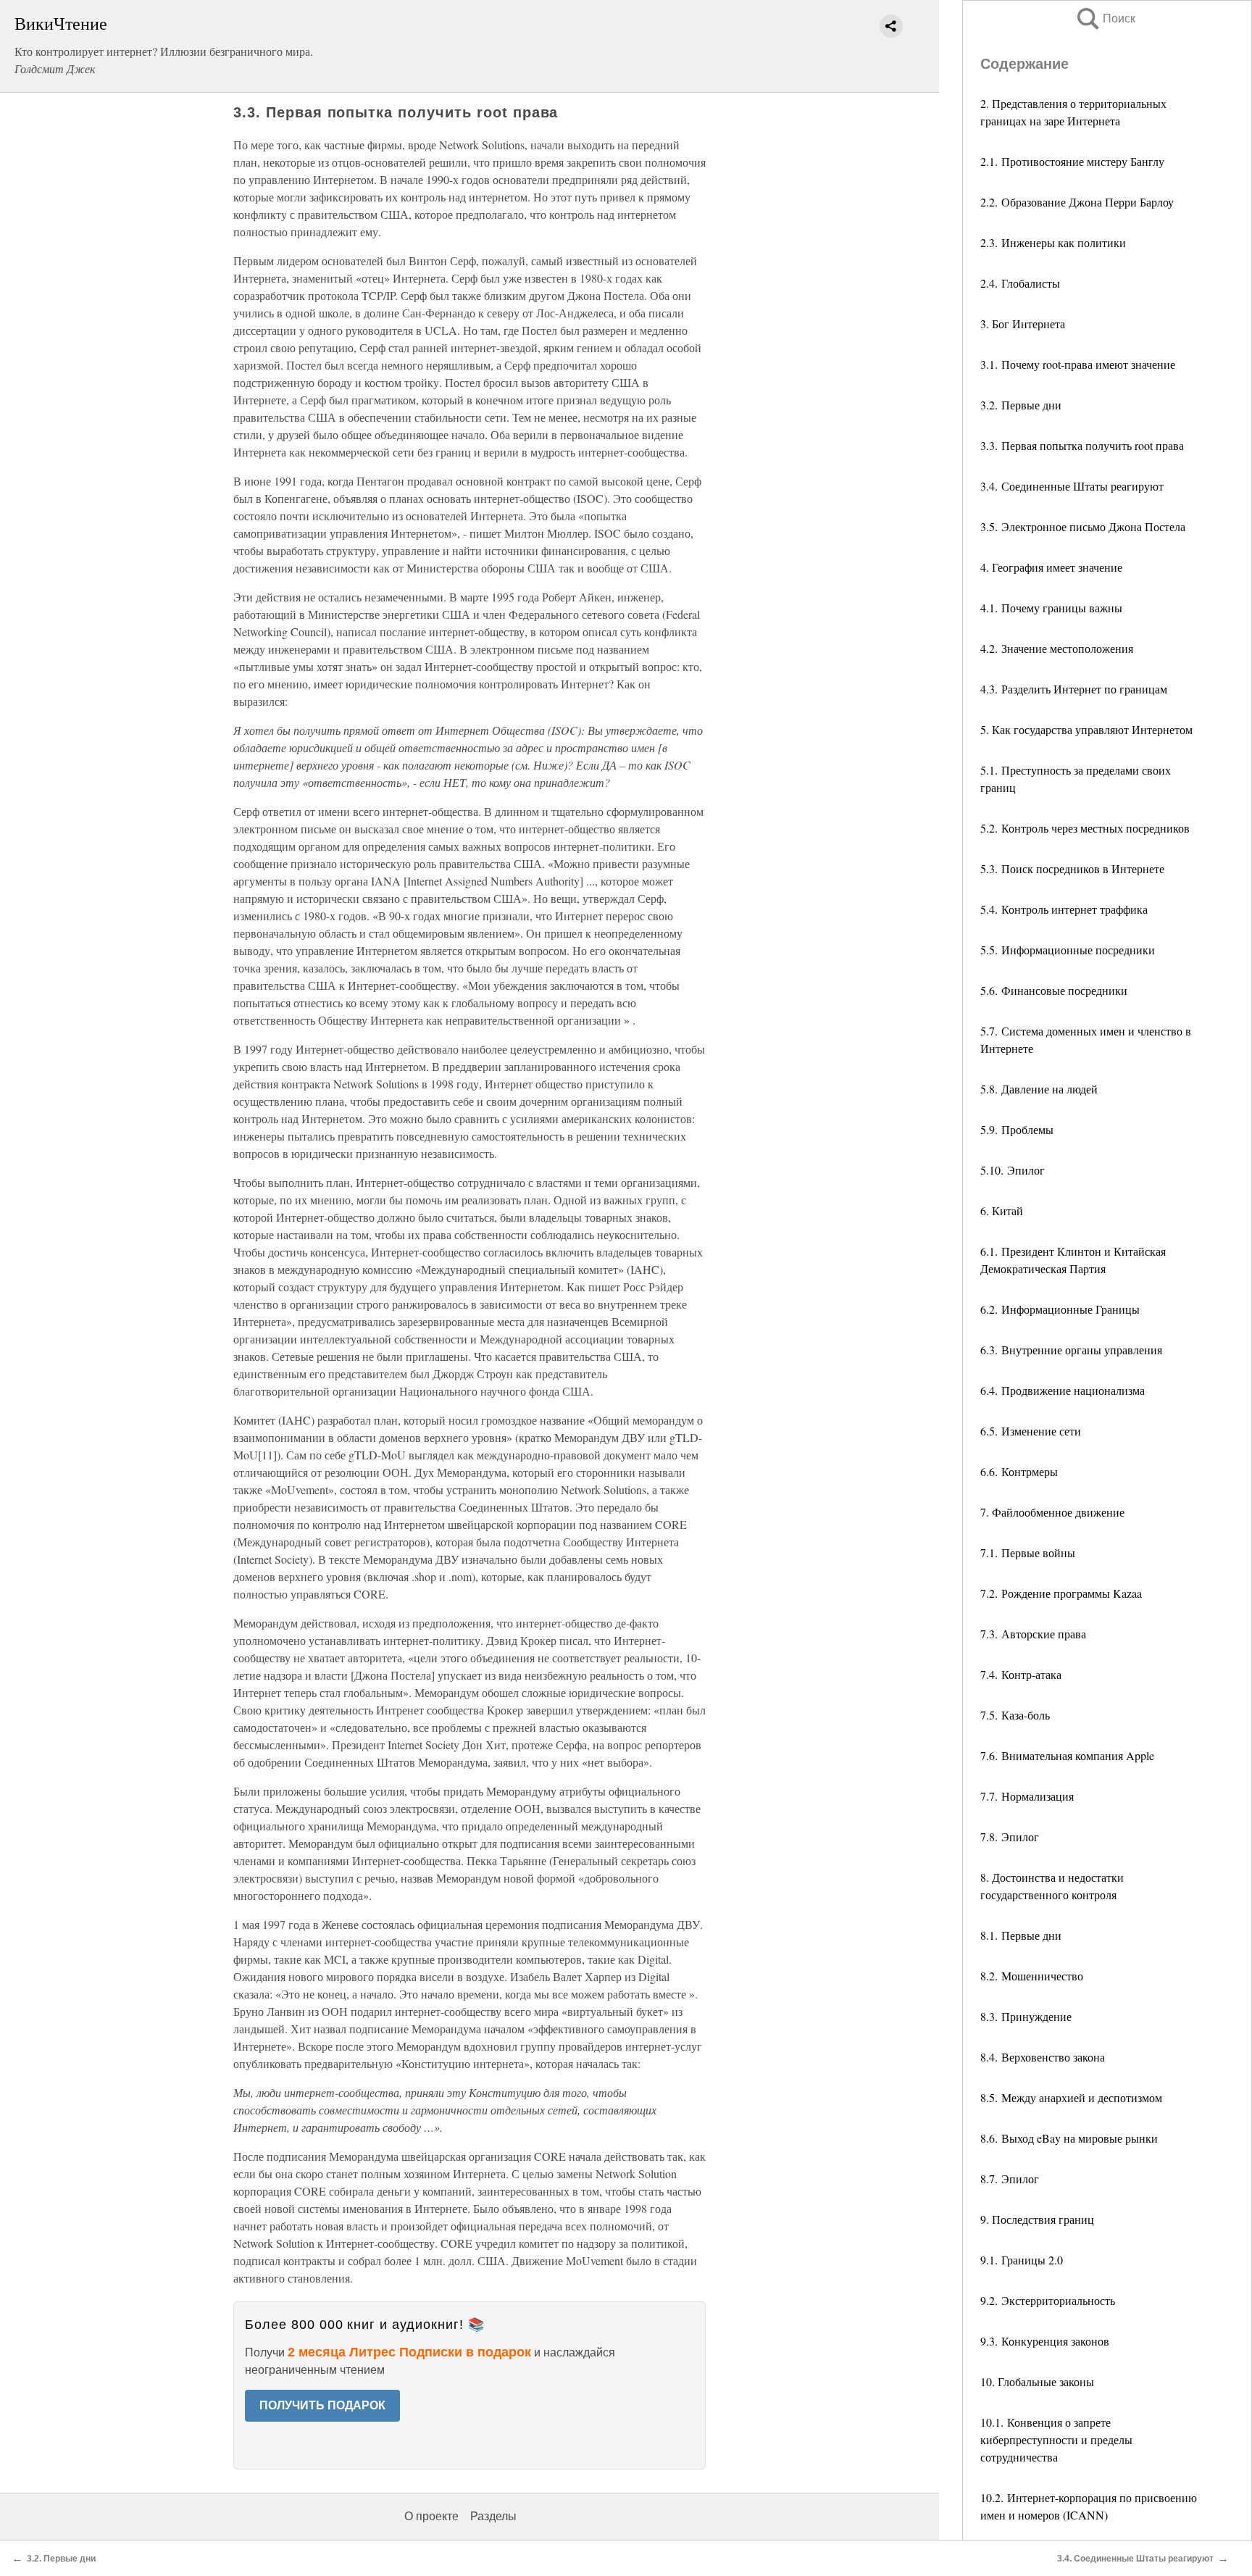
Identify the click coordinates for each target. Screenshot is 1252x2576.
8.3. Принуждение (1026, 2016)
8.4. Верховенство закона (1043, 2057)
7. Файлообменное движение (1052, 1512)
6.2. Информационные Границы (1060, 1309)
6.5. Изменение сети (1031, 1431)
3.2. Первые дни (1021, 405)
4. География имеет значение (1051, 567)
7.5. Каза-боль (1015, 1715)
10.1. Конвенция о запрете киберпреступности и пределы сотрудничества (1056, 2439)
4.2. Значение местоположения (1057, 648)
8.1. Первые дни (1021, 1935)
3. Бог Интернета (1023, 324)
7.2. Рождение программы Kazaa (1061, 1593)
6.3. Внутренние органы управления (1071, 1350)
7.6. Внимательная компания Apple (1067, 1755)
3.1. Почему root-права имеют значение (1078, 364)
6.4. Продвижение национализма (1063, 1390)
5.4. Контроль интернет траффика (1064, 909)
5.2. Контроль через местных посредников (1085, 828)
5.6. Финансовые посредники (1054, 990)
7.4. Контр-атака (1021, 1674)
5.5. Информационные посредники (1068, 950)
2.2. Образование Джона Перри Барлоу (1077, 202)
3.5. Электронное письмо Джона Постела (1083, 526)
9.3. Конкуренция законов (1045, 2341)
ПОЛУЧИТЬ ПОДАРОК (322, 2405)
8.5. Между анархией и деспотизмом (1071, 2097)
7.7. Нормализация (1027, 1796)
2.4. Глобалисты (1020, 283)
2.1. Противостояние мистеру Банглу (1072, 161)
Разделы (493, 2516)
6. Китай (1002, 1210)
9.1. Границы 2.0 (1022, 2260)
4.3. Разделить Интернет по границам (1074, 689)
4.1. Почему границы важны (1051, 608)
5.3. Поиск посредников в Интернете (1072, 868)
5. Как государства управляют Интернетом (1086, 729)
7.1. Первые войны (1028, 1552)
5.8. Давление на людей (1039, 1089)
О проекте (431, 2516)
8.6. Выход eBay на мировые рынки (1069, 2138)
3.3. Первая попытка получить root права (1082, 445)
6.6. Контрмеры (1019, 1471)
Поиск (1105, 18)
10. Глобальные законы (1037, 2381)
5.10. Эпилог (1013, 1170)
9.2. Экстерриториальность (1048, 2300)
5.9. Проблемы (1017, 1129)
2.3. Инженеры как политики (1053, 242)
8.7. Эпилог (1010, 2179)
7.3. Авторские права (1033, 1634)
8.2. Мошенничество (1032, 1976)
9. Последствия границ (1037, 2219)
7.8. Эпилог (1010, 1837)
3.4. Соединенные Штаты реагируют (1072, 486)
